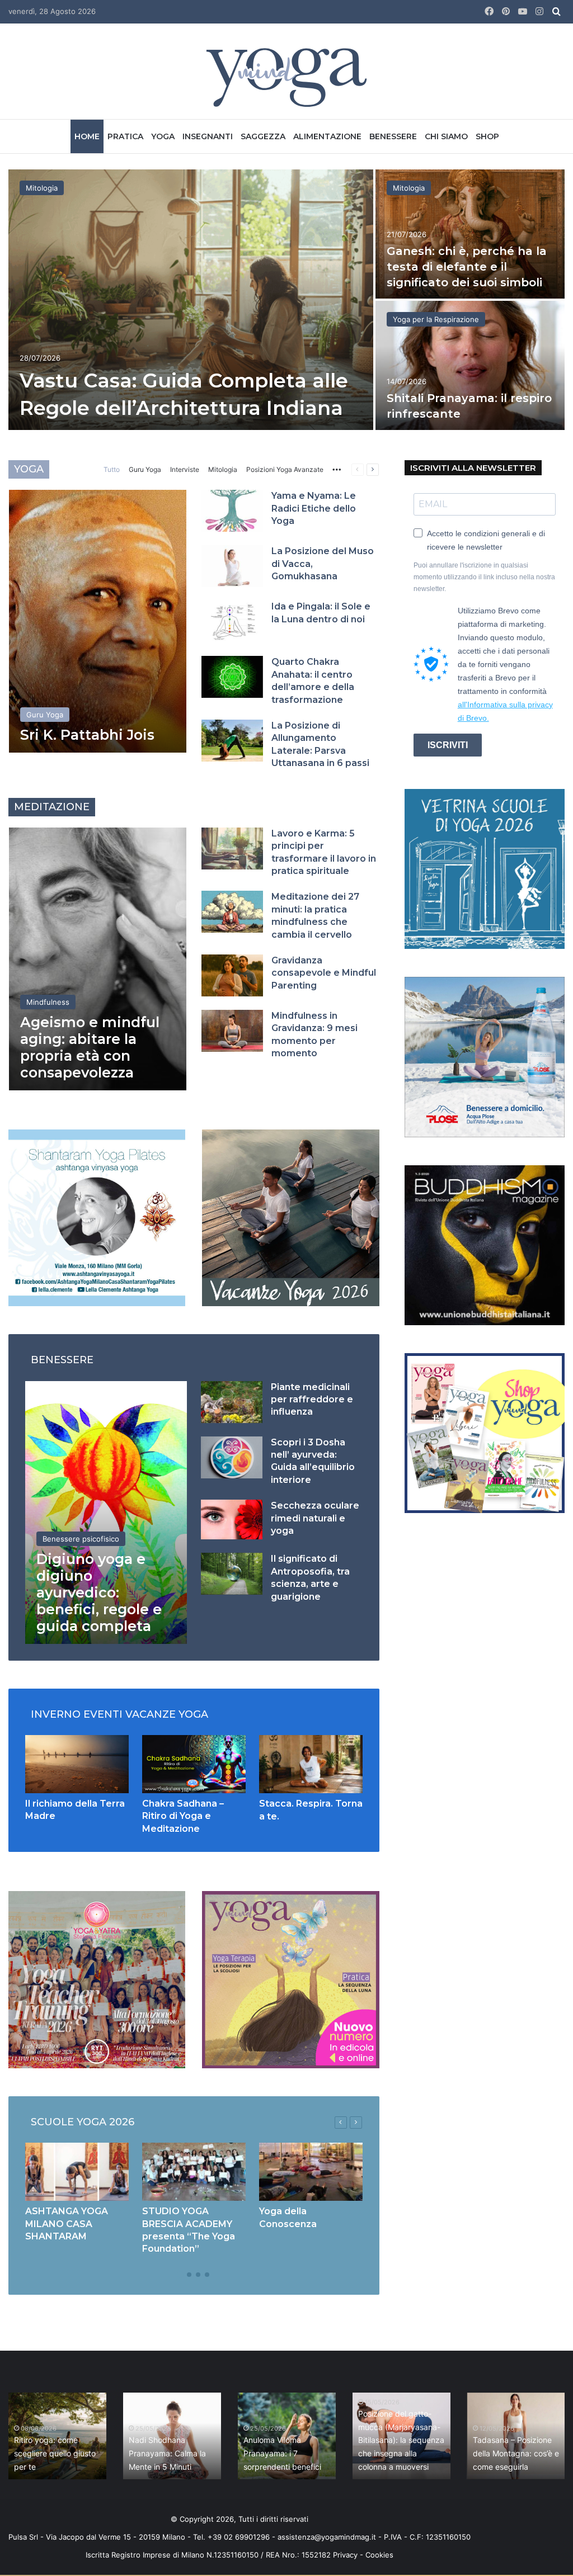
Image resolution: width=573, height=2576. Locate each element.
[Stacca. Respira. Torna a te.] (311, 1764)
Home (87, 136)
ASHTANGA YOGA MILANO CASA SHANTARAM (67, 2224)
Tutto (112, 469)
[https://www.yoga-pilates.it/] (97, 1217)
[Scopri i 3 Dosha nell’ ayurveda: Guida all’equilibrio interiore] (232, 1457)
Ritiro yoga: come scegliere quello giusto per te (55, 2453)
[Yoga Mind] (287, 77)
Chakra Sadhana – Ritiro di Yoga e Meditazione (183, 1816)
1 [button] (180, 2275)
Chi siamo (446, 136)
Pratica (125, 136)
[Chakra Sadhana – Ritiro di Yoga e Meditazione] (194, 1764)
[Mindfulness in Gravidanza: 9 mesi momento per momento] (232, 1031)
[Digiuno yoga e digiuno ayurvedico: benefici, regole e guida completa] (106, 1512)
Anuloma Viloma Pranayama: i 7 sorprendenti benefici (282, 2453)
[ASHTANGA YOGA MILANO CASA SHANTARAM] (77, 2172)
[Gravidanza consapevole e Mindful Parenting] (232, 975)
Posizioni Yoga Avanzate (285, 469)
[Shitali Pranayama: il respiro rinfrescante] (470, 365)
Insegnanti (208, 136)
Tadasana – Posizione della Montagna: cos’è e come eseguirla (516, 2453)
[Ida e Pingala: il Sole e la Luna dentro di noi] (232, 621)
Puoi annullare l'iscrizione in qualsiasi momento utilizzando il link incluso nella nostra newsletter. (484, 577)
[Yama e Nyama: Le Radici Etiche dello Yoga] (232, 511)
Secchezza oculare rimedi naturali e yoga (315, 1518)
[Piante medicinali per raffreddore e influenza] (232, 1402)
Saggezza (263, 136)
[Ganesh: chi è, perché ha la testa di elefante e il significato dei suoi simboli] (470, 234)
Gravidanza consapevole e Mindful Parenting (324, 973)
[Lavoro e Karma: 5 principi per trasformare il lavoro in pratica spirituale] (232, 849)
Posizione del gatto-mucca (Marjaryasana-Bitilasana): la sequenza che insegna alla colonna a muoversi (401, 2440)
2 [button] (189, 2275)
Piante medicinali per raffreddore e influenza (312, 1400)
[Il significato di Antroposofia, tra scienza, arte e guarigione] (232, 1574)
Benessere (393, 136)
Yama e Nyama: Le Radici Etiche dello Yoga (314, 508)
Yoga (163, 136)
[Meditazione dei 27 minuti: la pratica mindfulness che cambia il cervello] (232, 912)
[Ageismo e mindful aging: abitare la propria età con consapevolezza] (98, 959)
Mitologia (42, 188)
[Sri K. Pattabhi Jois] (98, 621)
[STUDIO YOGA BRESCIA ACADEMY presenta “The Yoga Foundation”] (194, 2172)
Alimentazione (327, 136)
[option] (286, 301)
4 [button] (207, 2275)
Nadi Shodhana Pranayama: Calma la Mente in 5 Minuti (167, 2453)
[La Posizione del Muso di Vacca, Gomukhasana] (232, 566)
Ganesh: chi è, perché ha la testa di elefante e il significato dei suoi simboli (467, 267)
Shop (487, 136)
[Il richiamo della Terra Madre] (77, 1764)
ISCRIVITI (448, 745)
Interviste (185, 469)
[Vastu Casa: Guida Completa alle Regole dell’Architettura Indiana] (191, 300)
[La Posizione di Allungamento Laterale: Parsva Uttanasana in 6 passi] (232, 741)
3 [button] (198, 2275)
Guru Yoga (145, 469)
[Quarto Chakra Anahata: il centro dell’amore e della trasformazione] (232, 677)
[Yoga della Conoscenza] (311, 2172)
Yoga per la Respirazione (436, 319)
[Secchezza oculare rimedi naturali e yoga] (232, 1519)
